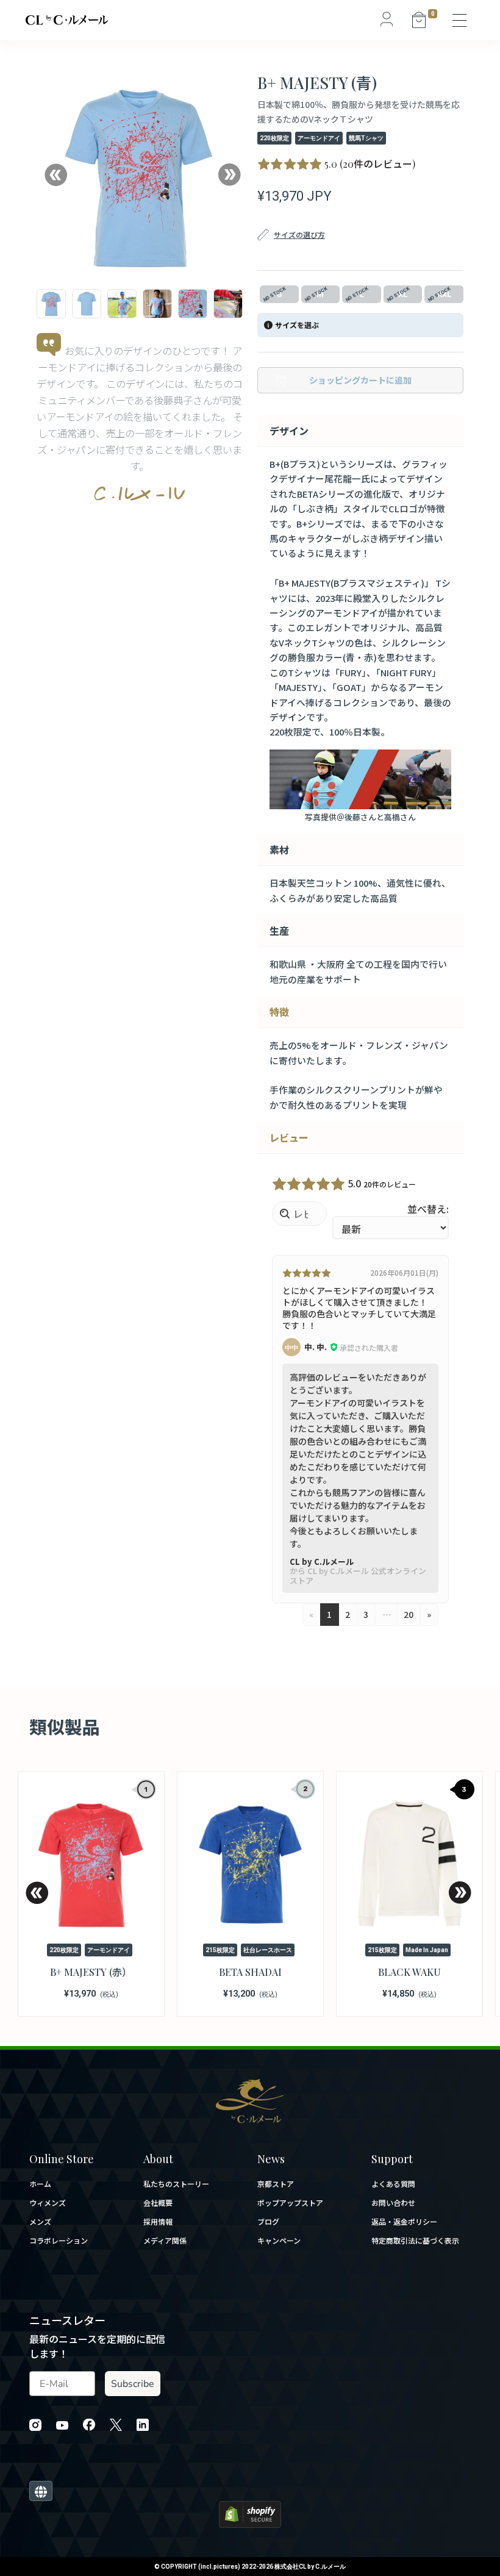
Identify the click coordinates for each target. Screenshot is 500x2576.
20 (409, 1614)
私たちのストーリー (176, 2184)
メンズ (40, 2222)
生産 (279, 931)
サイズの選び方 (299, 234)
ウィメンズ (48, 2203)
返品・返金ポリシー (404, 2222)
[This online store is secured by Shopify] (250, 2513)
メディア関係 (165, 2241)
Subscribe (133, 2384)
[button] (55, 175)
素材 (279, 850)
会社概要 (158, 2203)
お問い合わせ (393, 2203)
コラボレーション (59, 2241)
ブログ (268, 2222)
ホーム (40, 2184)
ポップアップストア (290, 2203)
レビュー (289, 1137)
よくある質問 (393, 2184)
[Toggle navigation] (460, 20)
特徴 (279, 1012)
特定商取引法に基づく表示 (415, 2241)
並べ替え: (428, 1209)
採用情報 (158, 2222)
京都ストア (276, 2184)
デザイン (289, 431)
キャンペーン (279, 2241)
